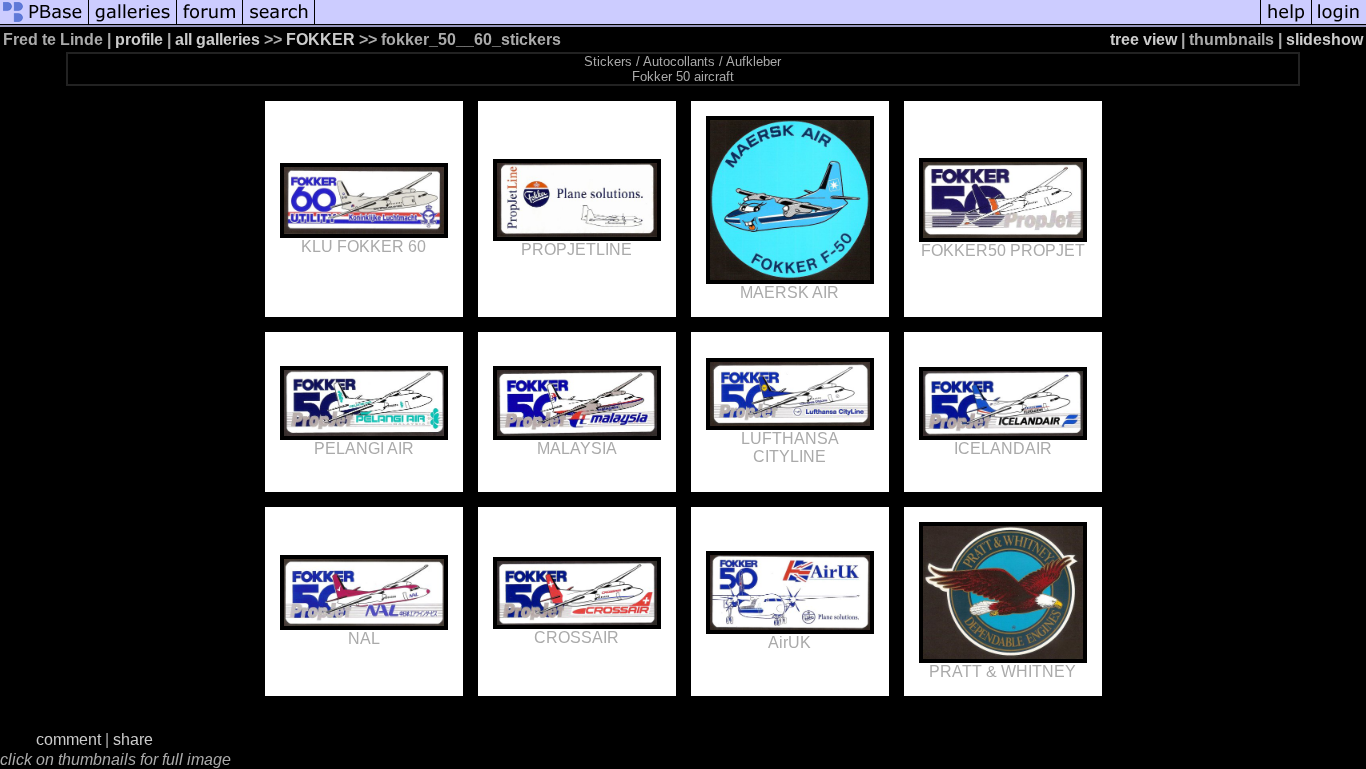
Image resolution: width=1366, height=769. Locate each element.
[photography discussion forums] (210, 22)
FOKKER (322, 39)
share (133, 739)
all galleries (217, 39)
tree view (1143, 39)
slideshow (1324, 39)
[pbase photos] (44, 22)
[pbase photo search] (279, 22)
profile (139, 39)
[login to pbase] (1339, 22)
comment (68, 739)
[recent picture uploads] (133, 22)
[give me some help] (1286, 22)
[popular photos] (787, 22)
